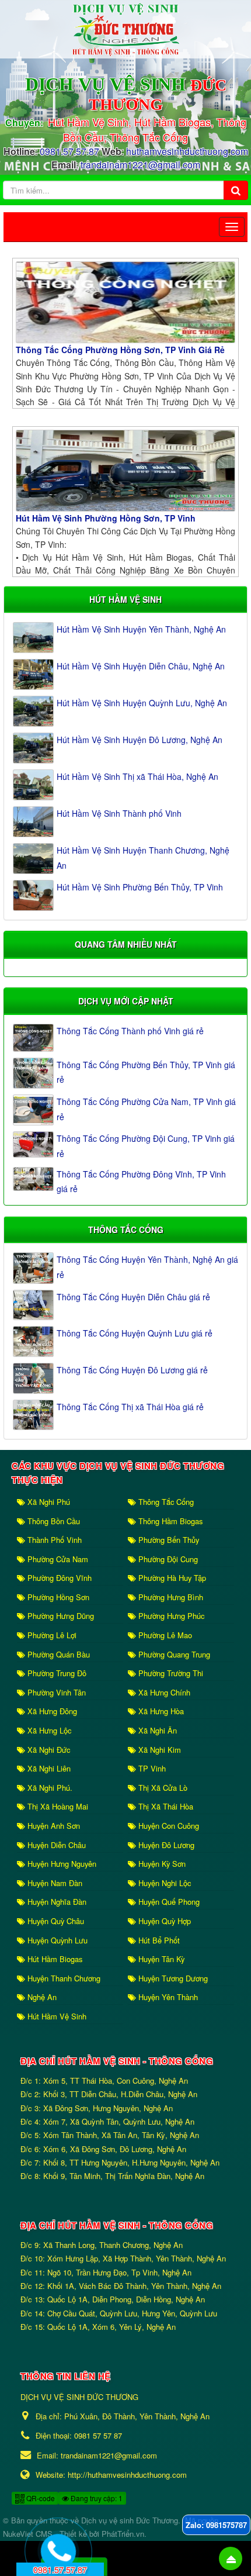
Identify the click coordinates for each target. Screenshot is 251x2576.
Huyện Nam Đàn (54, 1883)
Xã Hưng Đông (51, 1711)
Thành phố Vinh (53, 1540)
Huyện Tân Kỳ (160, 1959)
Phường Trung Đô (56, 1673)
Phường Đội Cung (167, 1559)
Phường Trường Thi (170, 1673)
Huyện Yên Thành (167, 1997)
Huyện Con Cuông (168, 1826)
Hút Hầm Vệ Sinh (56, 2016)
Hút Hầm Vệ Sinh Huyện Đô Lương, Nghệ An (140, 740)
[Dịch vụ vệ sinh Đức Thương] (125, 28)
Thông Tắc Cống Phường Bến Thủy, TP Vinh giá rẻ (146, 1072)
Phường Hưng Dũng (60, 1616)
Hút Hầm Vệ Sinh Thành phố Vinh (119, 813)
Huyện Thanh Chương (63, 1978)
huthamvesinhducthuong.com (187, 151)
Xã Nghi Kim (158, 1750)
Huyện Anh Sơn (53, 1826)
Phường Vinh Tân (55, 1692)
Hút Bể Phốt (158, 1940)
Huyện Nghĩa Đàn (56, 1902)
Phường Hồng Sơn (57, 1597)
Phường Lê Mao (164, 1635)
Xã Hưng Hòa (160, 1711)
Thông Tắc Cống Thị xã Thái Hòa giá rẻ (130, 1407)
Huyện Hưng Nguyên (61, 1864)
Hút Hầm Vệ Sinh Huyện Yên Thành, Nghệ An (141, 629)
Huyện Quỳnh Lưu (56, 1940)
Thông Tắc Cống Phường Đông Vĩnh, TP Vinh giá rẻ (141, 1181)
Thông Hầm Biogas (169, 1521)
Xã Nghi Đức (48, 1750)
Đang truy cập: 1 (96, 2498)
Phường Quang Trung (173, 1654)
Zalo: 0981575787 (216, 2525)
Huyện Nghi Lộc (163, 1883)
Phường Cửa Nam (57, 1559)
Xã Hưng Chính (163, 1692)
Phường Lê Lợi (51, 1635)
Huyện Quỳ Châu (55, 1921)
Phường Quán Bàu (57, 1654)
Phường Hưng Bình (170, 1597)
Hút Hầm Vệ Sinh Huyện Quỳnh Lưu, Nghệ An (142, 703)
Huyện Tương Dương (172, 1978)
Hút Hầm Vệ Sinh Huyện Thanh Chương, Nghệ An (143, 857)
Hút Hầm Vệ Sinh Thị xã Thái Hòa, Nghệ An (137, 776)
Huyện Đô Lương (165, 1845)
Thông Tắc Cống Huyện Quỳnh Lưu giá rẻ (135, 1333)
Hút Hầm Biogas (54, 1959)
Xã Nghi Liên (48, 1768)
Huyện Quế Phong (168, 1902)
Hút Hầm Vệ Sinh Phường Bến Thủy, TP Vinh (140, 887)
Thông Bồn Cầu (53, 1521)
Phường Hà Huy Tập (171, 1578)
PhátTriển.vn (123, 2534)
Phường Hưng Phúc (170, 1616)
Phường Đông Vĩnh (58, 1578)
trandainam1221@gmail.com (140, 165)
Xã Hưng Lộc (48, 1730)
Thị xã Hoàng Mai (57, 1806)
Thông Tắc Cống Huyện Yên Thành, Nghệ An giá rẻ (147, 1267)
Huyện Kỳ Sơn (161, 1864)
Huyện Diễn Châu (55, 1845)
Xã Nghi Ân (156, 1730)
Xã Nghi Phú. (49, 1788)
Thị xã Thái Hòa (165, 1806)
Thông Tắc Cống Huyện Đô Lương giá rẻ (132, 1370)
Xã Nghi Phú (48, 1502)
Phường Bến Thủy (168, 1540)
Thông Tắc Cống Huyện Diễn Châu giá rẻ (133, 1297)
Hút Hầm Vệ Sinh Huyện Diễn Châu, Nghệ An (141, 666)
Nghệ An (41, 1997)
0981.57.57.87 (69, 151)
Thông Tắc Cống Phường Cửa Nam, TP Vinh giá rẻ (146, 1109)
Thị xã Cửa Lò (162, 1788)
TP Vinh (151, 1768)
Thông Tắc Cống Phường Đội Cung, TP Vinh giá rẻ (146, 1146)
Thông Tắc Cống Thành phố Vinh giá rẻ (130, 1031)
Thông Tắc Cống (165, 1502)
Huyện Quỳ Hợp (163, 1921)
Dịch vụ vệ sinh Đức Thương (130, 2520)
